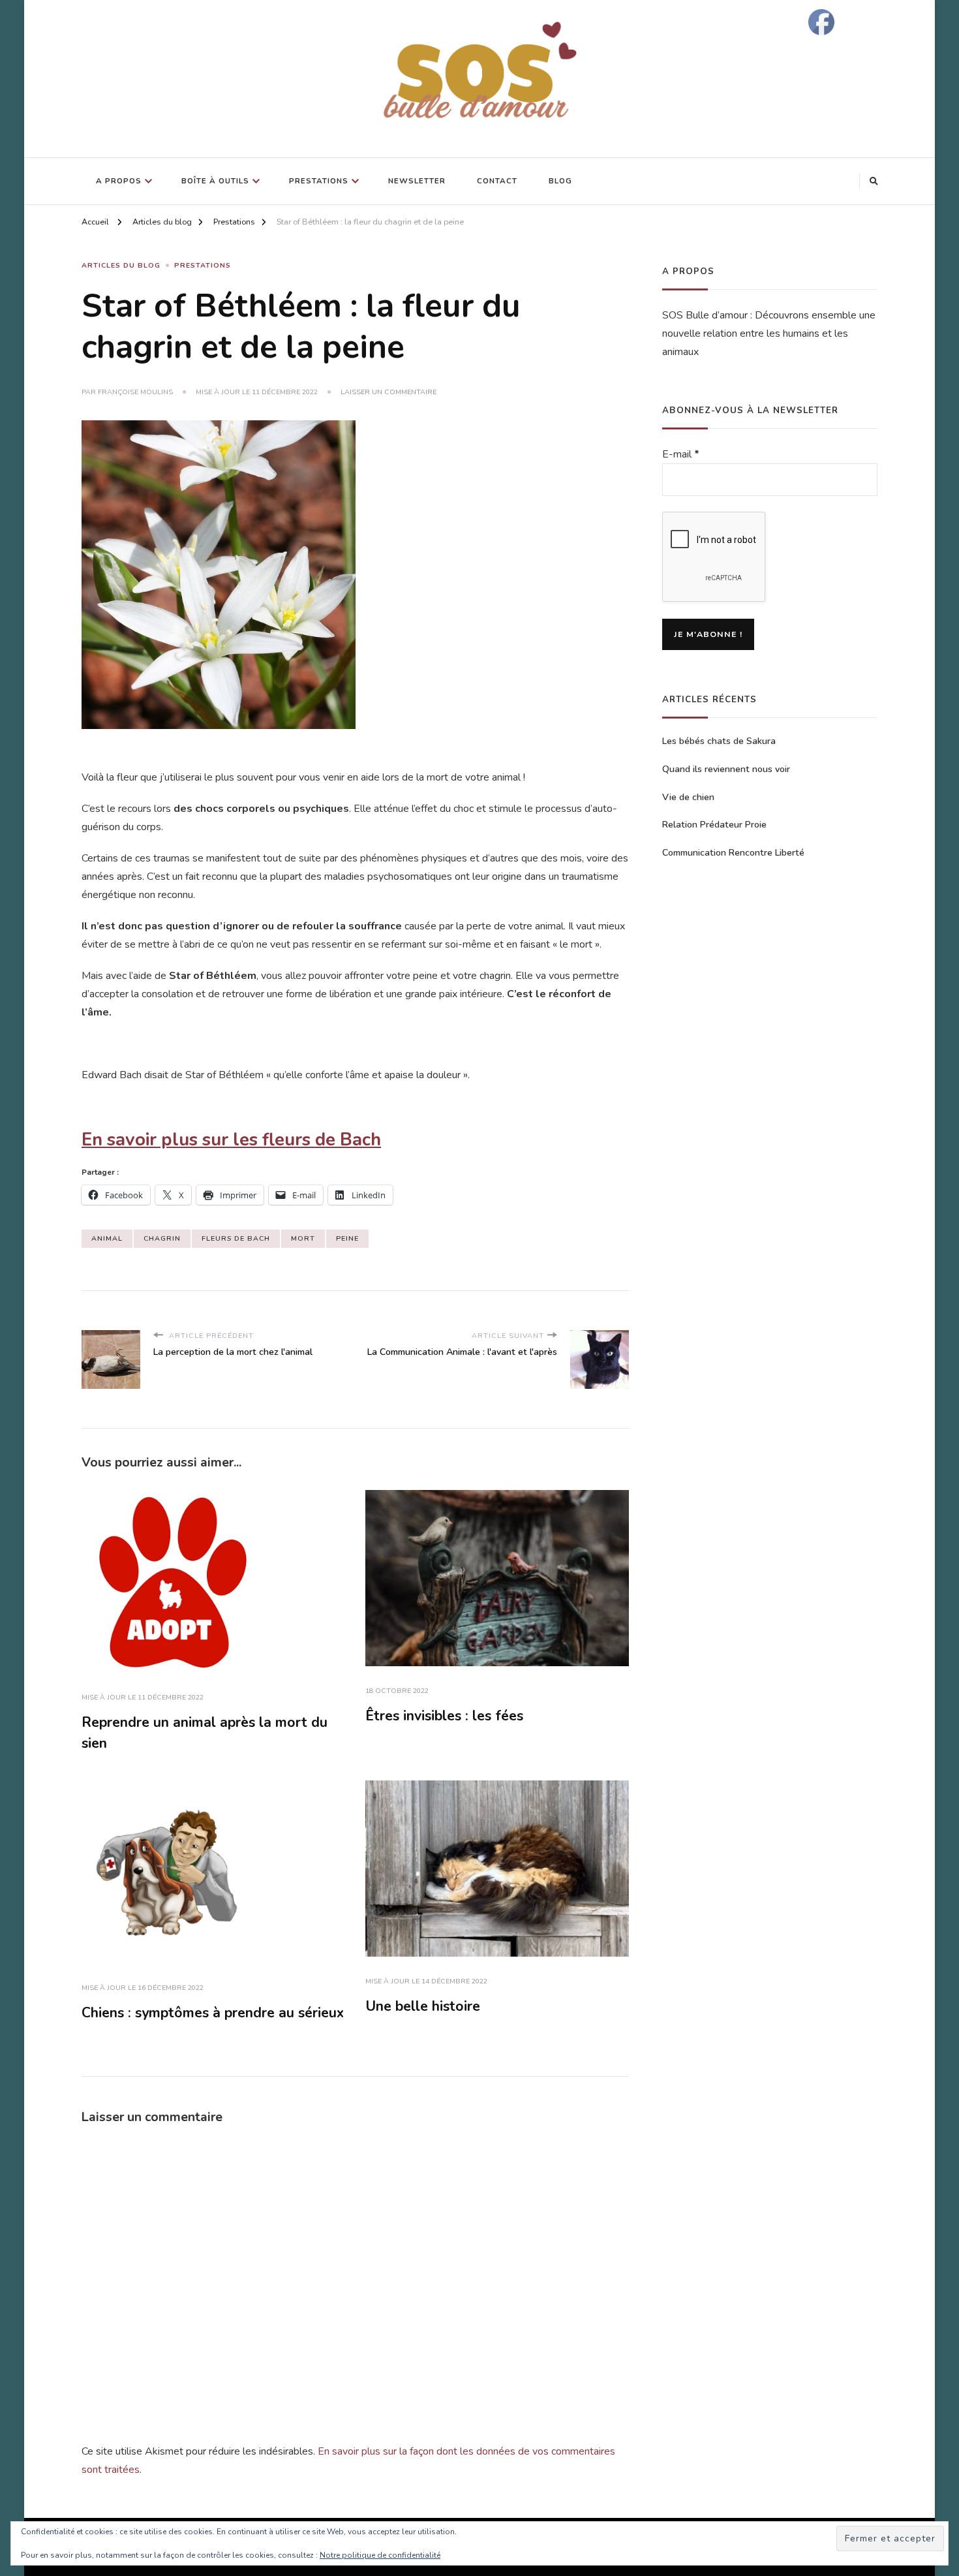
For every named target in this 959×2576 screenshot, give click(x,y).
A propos (119, 181)
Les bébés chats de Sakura (719, 741)
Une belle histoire (423, 2006)
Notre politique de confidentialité (380, 2555)
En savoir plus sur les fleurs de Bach (231, 1140)
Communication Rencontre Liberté (733, 853)
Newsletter (417, 181)
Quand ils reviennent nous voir (726, 769)
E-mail (681, 454)
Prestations (319, 181)
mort (303, 1238)
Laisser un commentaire (388, 392)
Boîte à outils (215, 181)
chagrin (162, 1238)
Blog (560, 181)
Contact (497, 181)
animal (107, 1238)
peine (347, 1238)
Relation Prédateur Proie (714, 825)
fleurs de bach (236, 1238)
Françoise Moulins (135, 392)
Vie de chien (688, 797)
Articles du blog (121, 265)
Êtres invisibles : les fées (444, 1716)
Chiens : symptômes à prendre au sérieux (213, 2013)
